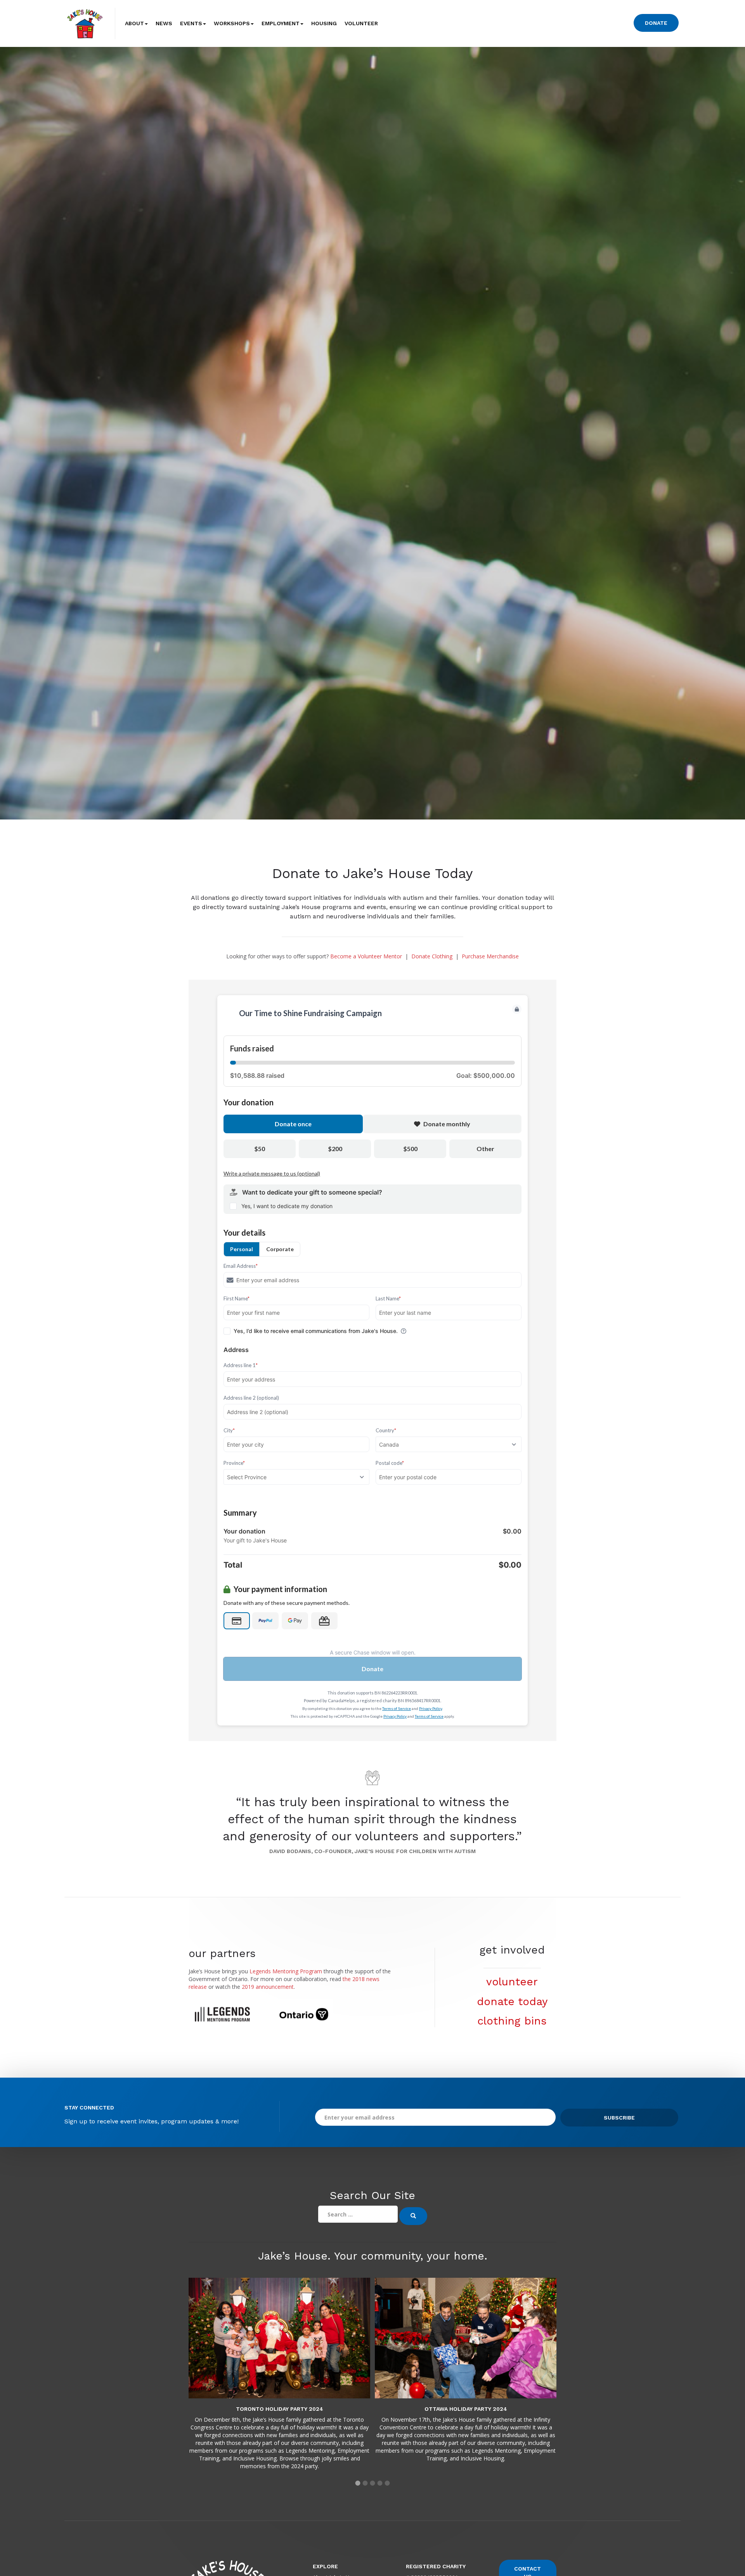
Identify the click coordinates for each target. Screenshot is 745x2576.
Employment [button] (281, 23)
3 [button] (373, 2483)
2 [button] (365, 2483)
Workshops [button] (232, 23)
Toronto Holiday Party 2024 (280, 2409)
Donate (656, 23)
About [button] (134, 23)
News (164, 23)
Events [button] (191, 23)
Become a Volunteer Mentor (366, 956)
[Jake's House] (85, 23)
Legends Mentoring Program (286, 1971)
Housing (324, 23)
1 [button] (358, 2483)
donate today (512, 2001)
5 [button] (387, 2483)
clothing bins (512, 2021)
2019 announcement (268, 1987)
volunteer (512, 1982)
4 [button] (380, 2483)
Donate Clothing (432, 956)
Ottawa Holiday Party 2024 (466, 2409)
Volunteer (361, 23)
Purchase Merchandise (490, 956)
